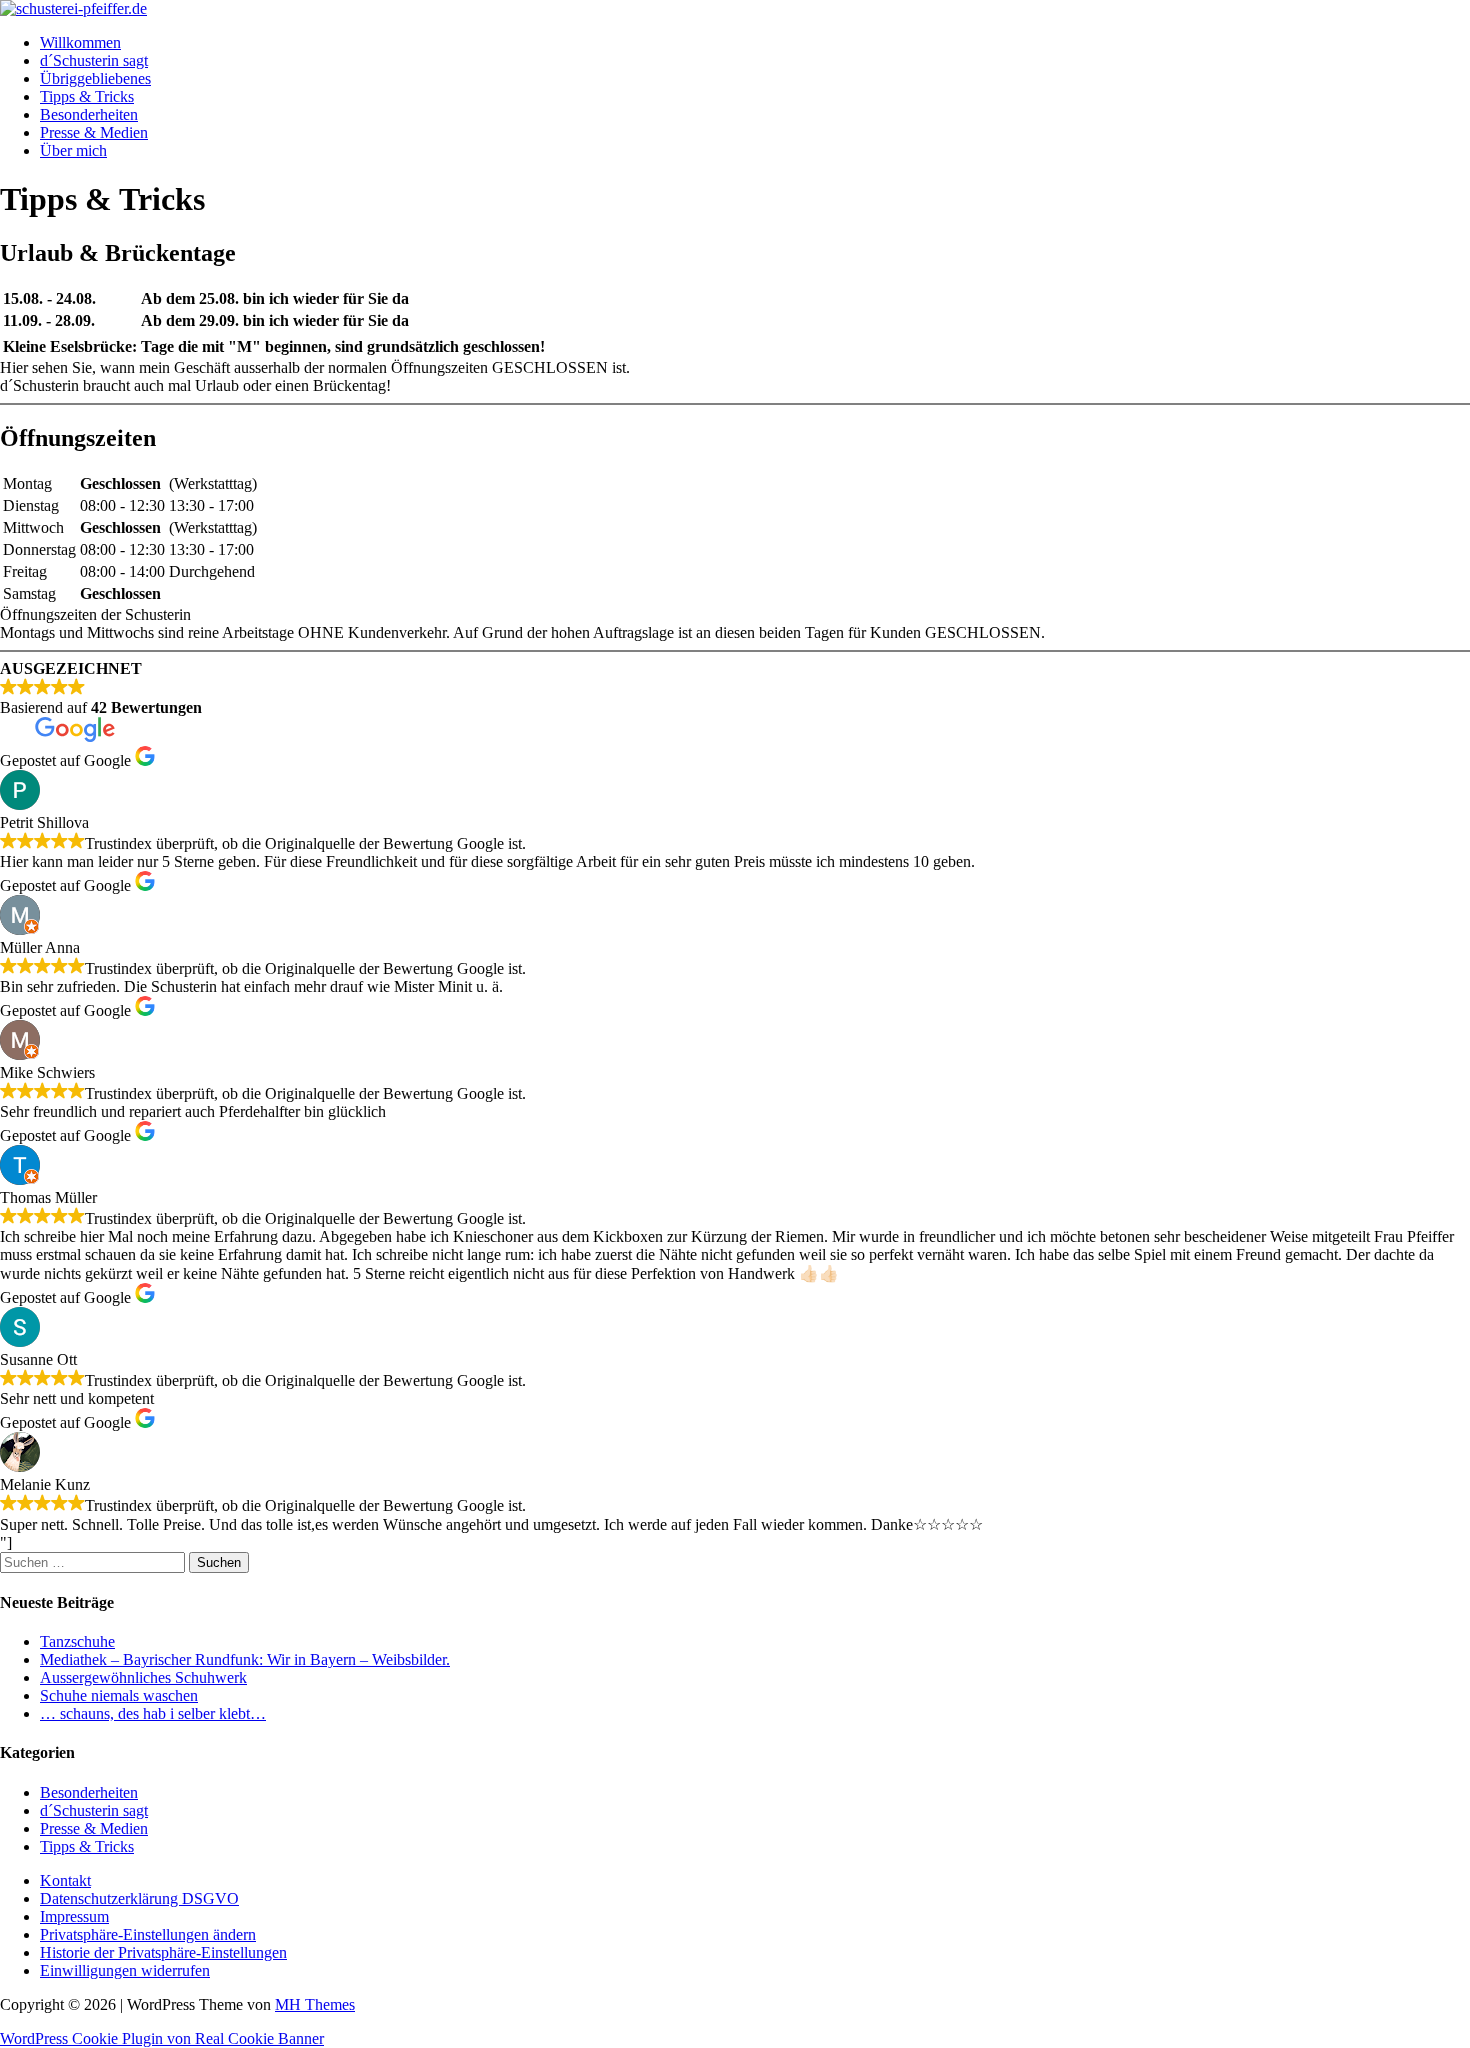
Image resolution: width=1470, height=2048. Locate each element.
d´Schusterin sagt (94, 60)
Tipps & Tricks (87, 96)
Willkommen (80, 42)
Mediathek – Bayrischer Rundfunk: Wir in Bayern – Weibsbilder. (245, 1659)
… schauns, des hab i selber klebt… (153, 1713)
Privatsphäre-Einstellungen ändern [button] (148, 1934)
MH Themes (315, 2004)
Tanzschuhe (77, 1641)
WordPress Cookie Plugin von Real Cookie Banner (162, 2038)
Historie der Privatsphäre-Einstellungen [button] (163, 1952)
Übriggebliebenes (95, 78)
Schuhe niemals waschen (119, 1695)
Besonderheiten (89, 114)
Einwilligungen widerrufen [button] (125, 1970)
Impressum (74, 1916)
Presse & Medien (94, 132)
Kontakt (65, 1880)
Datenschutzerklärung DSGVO (139, 1898)
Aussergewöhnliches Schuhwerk (143, 1677)
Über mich (73, 150)
